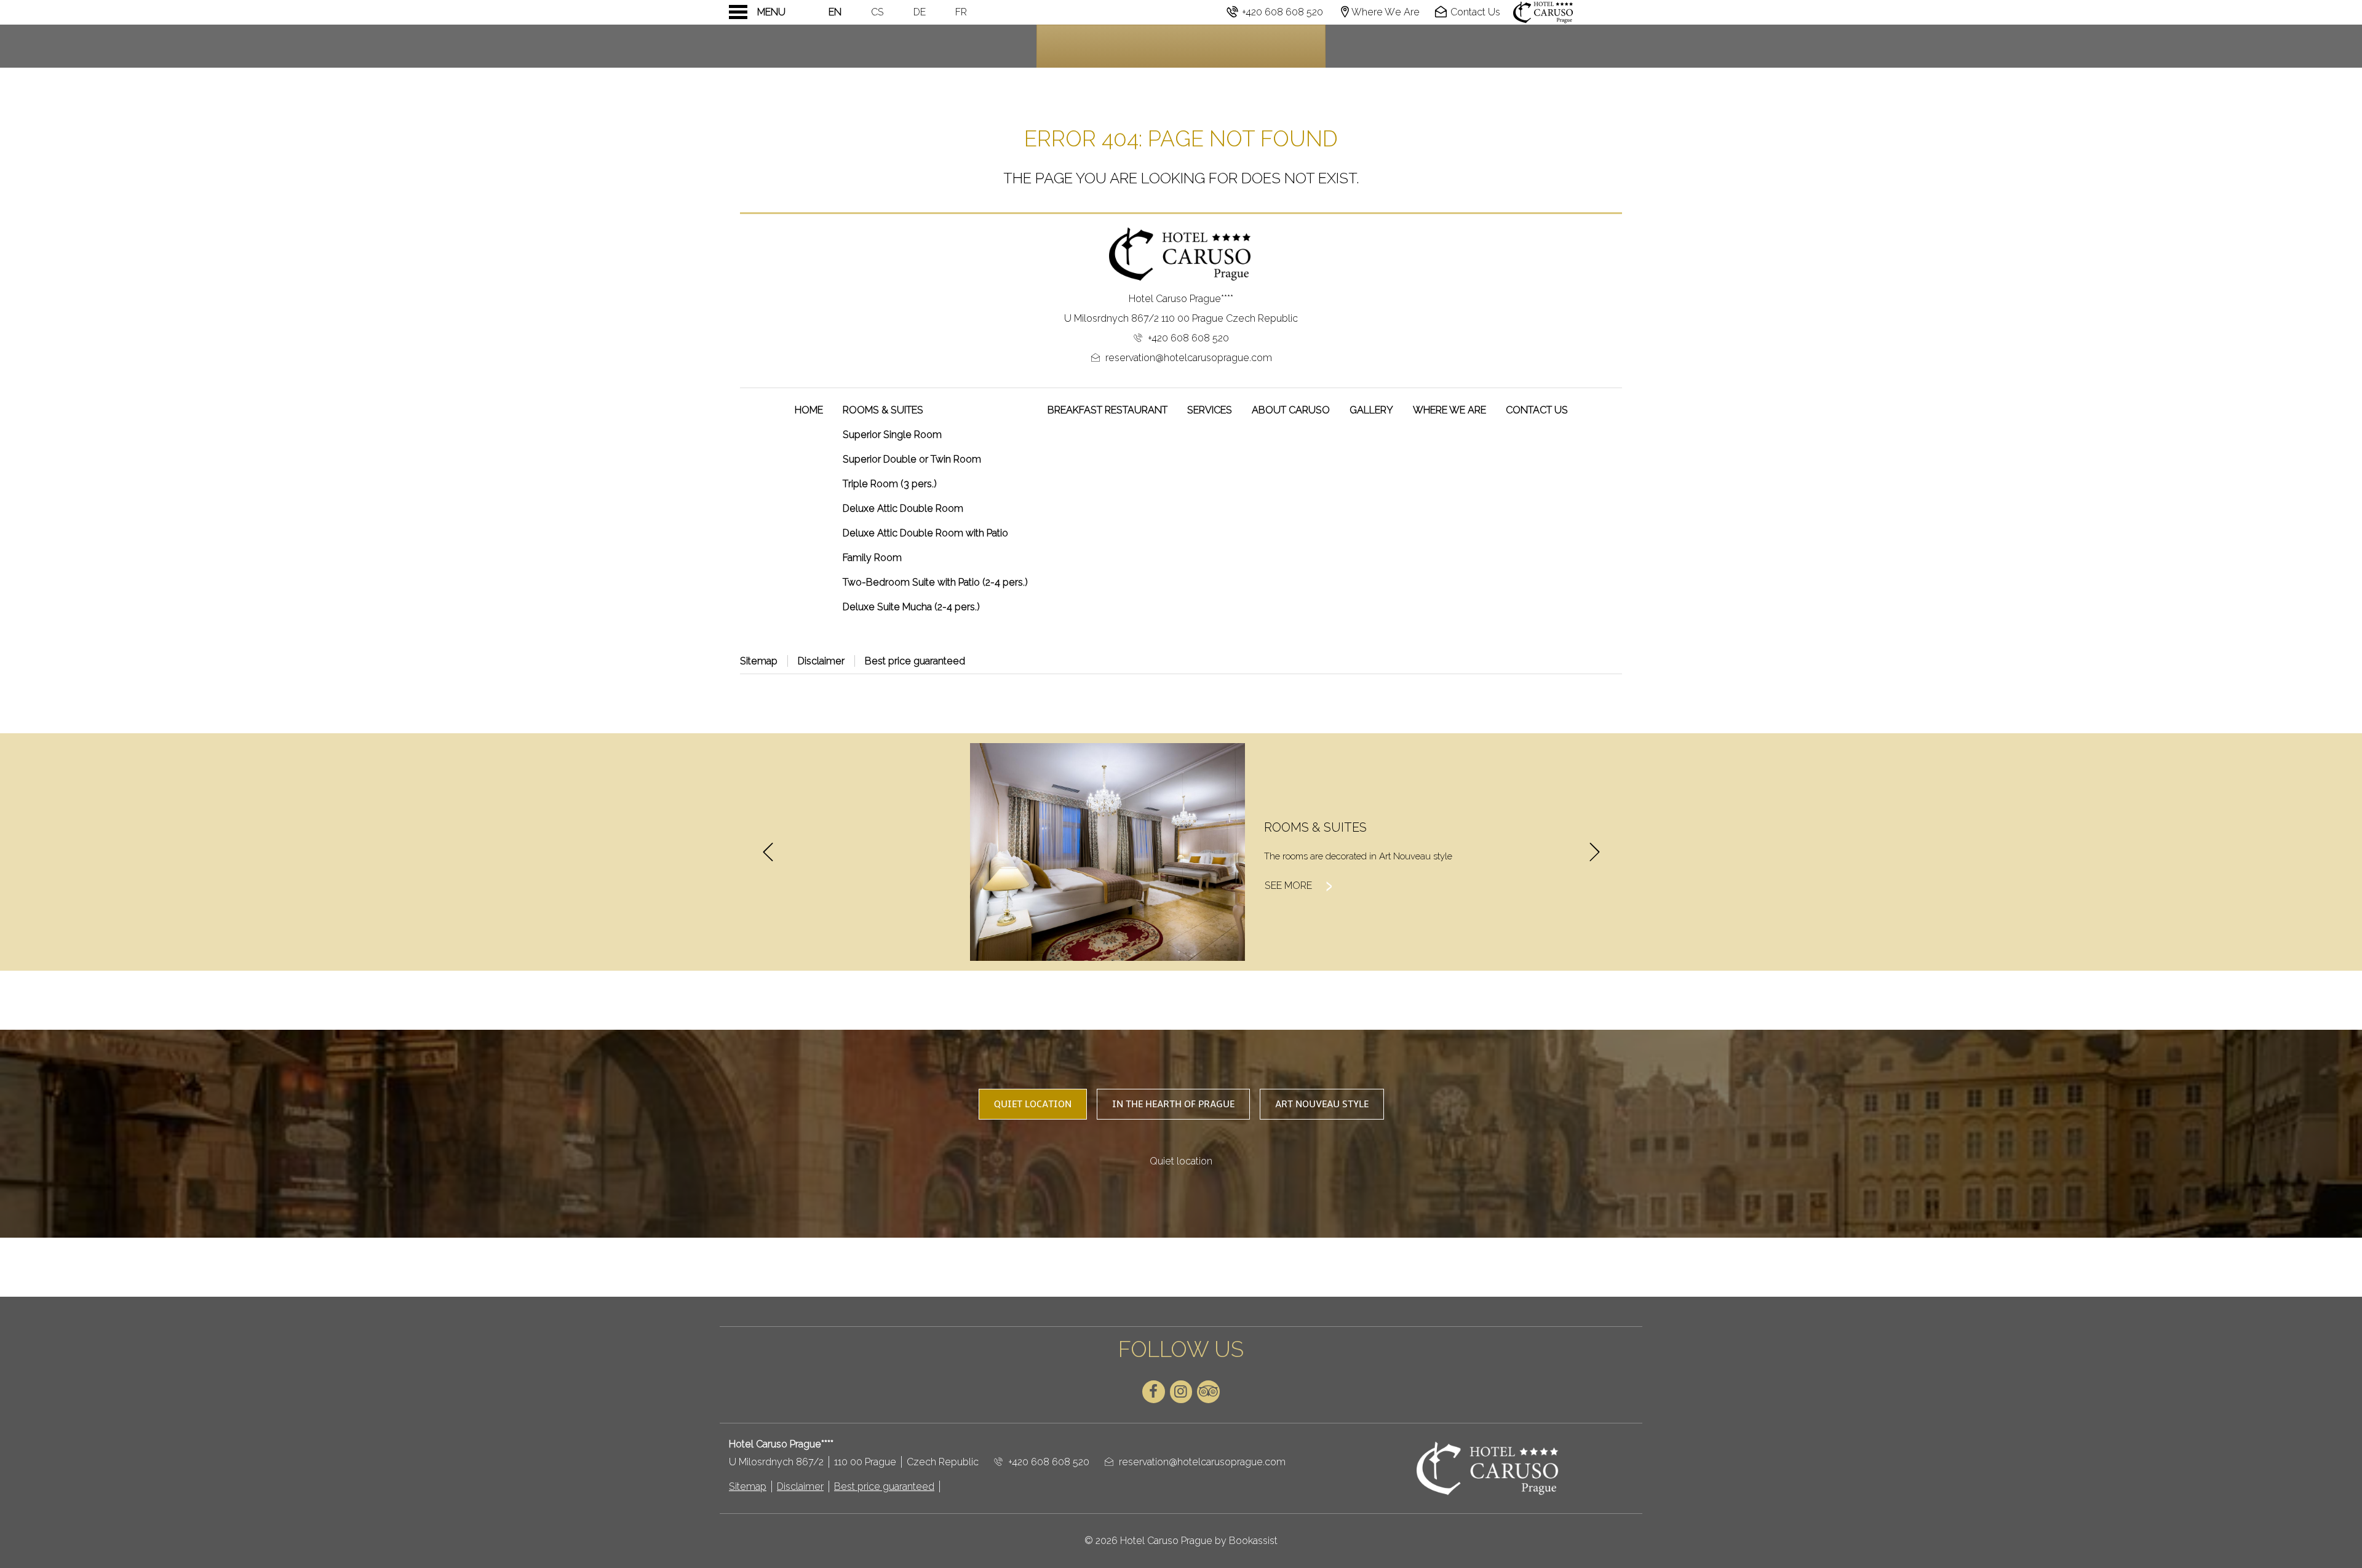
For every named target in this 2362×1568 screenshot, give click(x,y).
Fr (961, 12)
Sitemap (759, 661)
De (920, 12)
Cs (877, 12)
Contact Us (1537, 410)
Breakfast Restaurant (1107, 410)
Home (809, 410)
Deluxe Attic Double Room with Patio (925, 533)
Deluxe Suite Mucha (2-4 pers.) (911, 607)
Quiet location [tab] (1033, 1104)
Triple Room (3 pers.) (890, 484)
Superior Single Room (892, 435)
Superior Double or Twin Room (912, 459)
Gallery (1371, 410)
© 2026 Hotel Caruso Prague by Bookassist (1181, 1541)
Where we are (1449, 410)
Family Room (872, 558)
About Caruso (1291, 410)
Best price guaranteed (915, 661)
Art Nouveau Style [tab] (1322, 1104)
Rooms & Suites (883, 410)
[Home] (1572, 12)
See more (1301, 885)
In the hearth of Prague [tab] (1173, 1104)
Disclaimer (821, 661)
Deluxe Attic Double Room (903, 508)
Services (1210, 410)
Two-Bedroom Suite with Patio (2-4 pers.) (935, 582)
